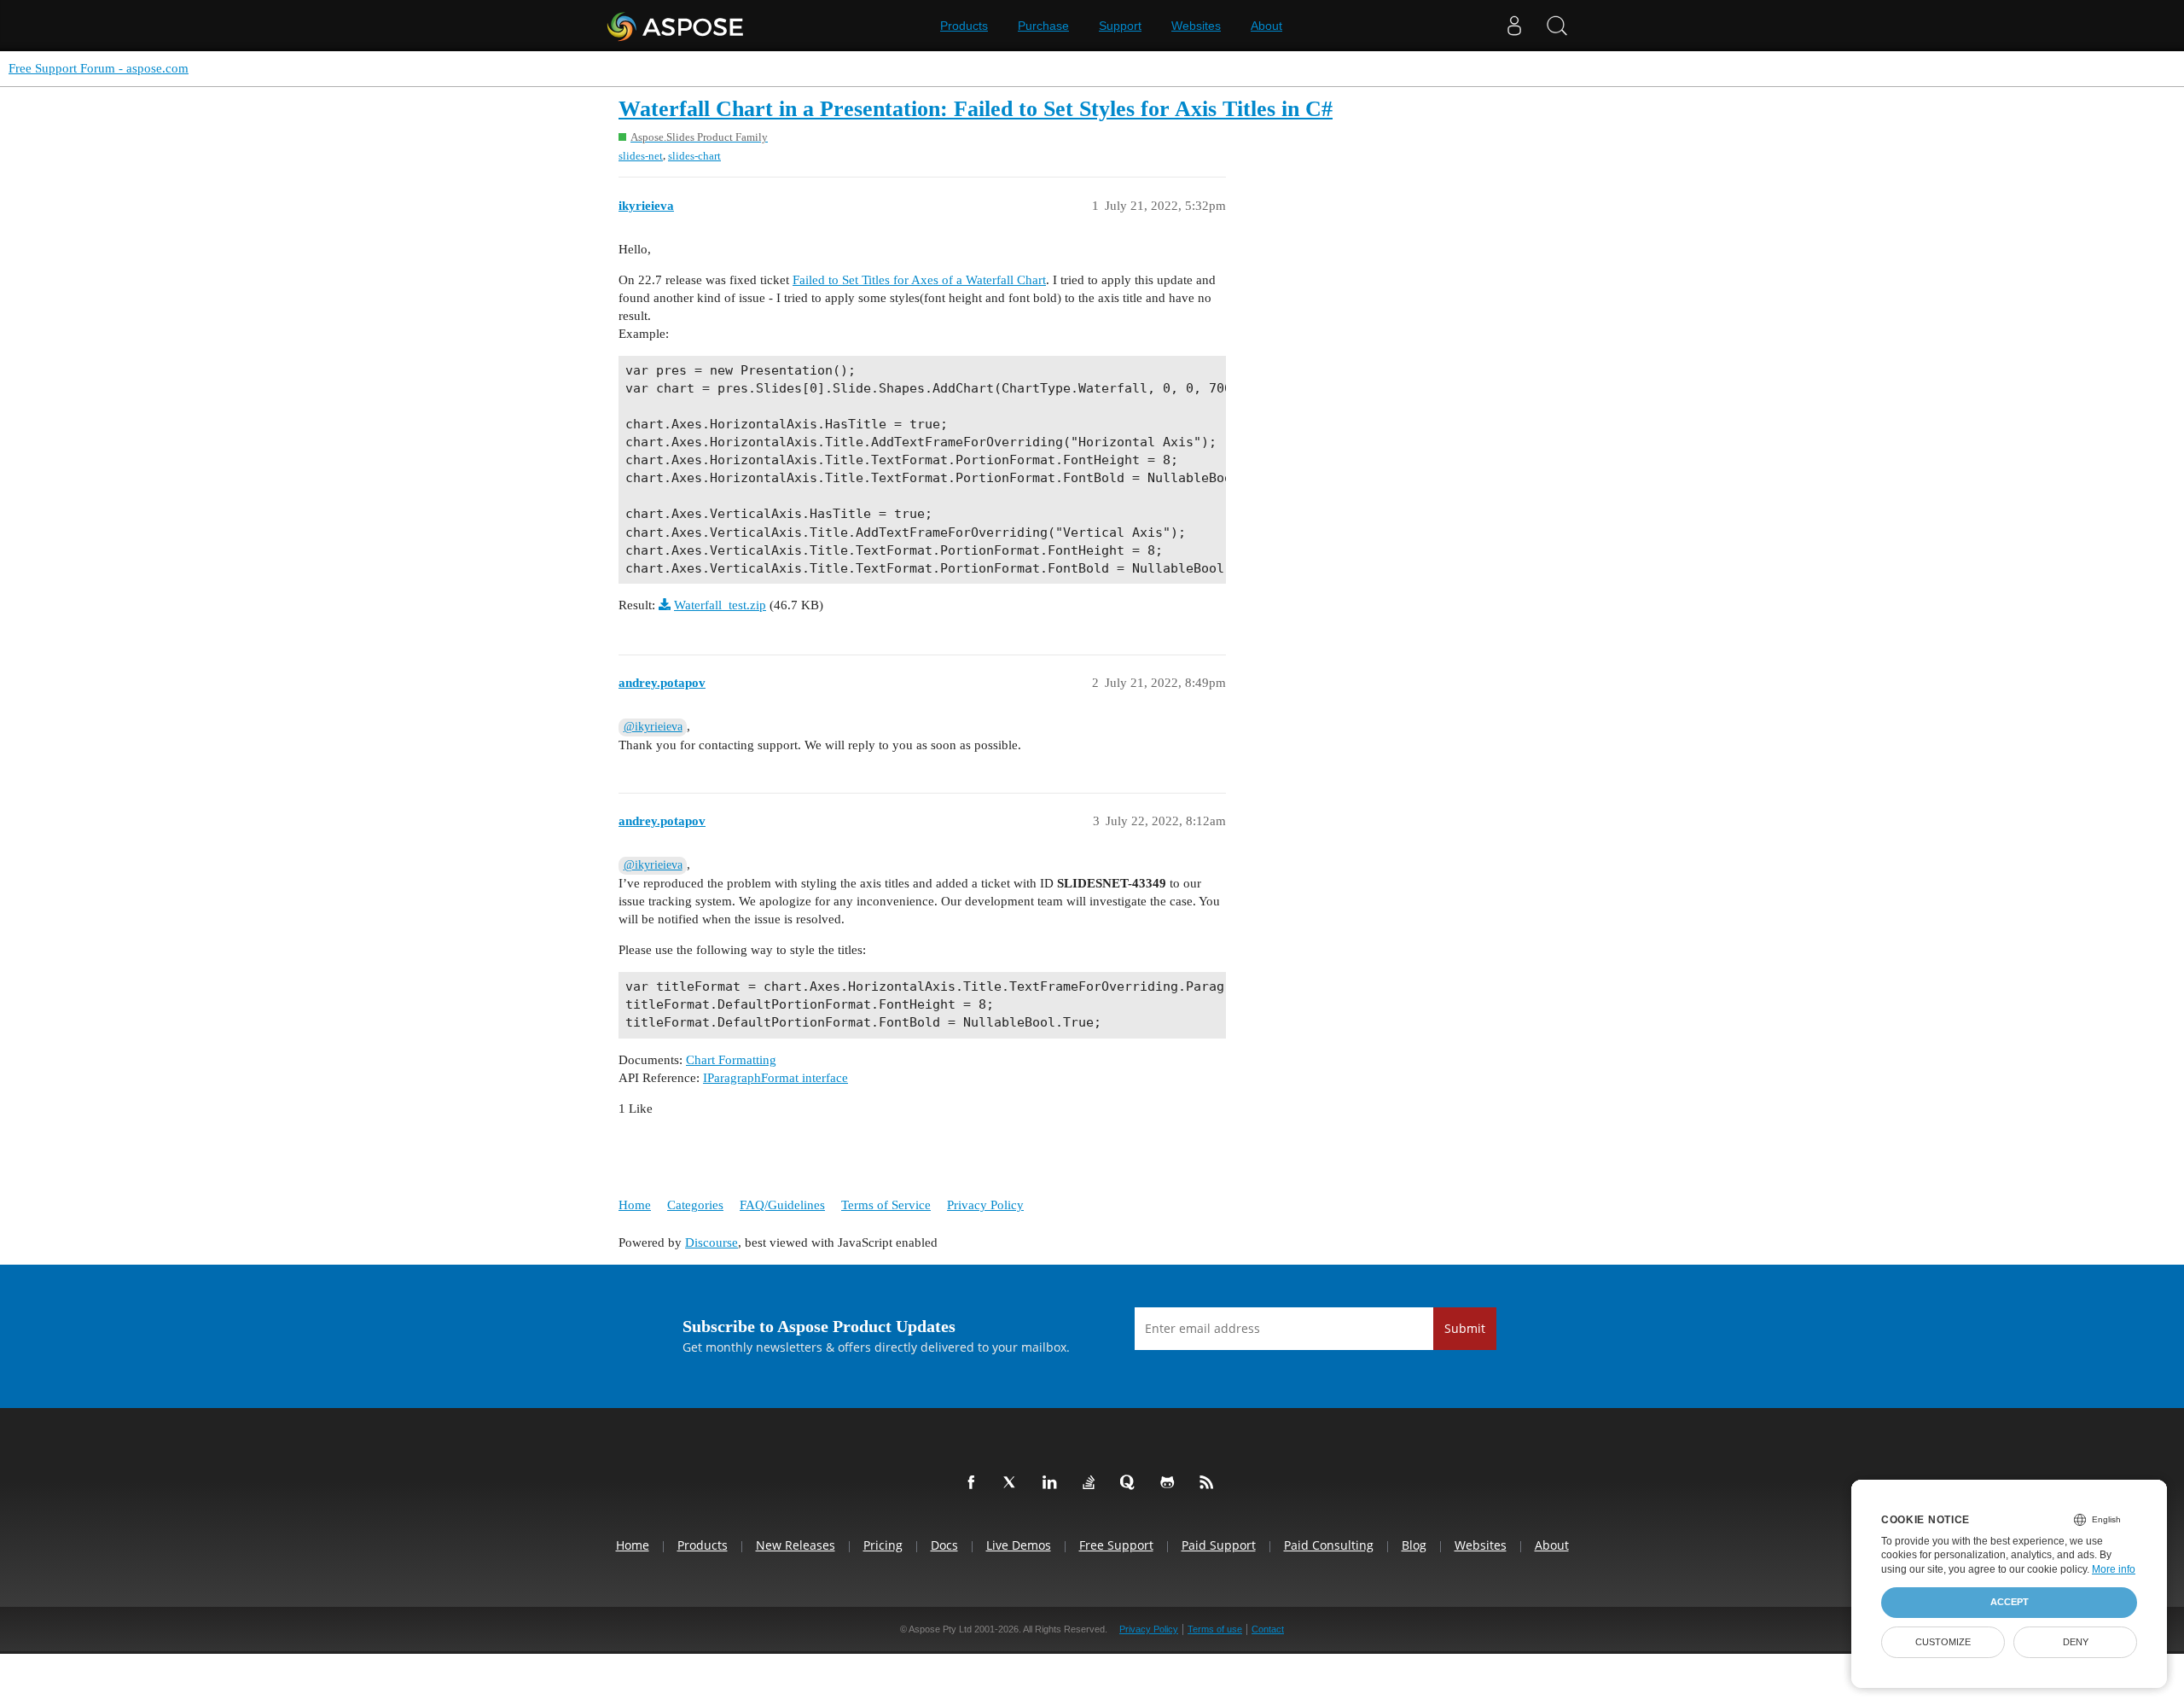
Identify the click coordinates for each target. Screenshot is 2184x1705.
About (1266, 26)
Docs (944, 1545)
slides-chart (694, 156)
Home (635, 1205)
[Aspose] (676, 26)
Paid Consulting (1329, 1545)
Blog (1414, 1545)
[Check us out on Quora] (1131, 1483)
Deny (2076, 1642)
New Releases (796, 1545)
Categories (695, 1205)
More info (2114, 1569)
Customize (1943, 1642)
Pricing (883, 1545)
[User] (1514, 26)
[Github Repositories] (1170, 1483)
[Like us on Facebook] (974, 1483)
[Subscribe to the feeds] (1210, 1483)
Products (964, 26)
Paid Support (1219, 1545)
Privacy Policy (985, 1205)
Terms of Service (886, 1205)
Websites (1196, 26)
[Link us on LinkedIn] (1053, 1483)
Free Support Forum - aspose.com (99, 68)
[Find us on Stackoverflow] (1092, 1483)
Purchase (1043, 26)
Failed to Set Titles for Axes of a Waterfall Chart (919, 280)
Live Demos (1019, 1545)
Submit (1465, 1328)
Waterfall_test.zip (720, 605)
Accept (2010, 1602)
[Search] (1557, 26)
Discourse (712, 1242)
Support (1120, 26)
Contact (1268, 1629)
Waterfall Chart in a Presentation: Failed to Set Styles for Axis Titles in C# (976, 109)
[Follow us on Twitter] (1014, 1483)
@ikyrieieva (653, 727)
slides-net (641, 156)
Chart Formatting (731, 1060)
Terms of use (1215, 1629)
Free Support (1116, 1545)
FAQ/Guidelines (782, 1205)
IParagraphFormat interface (775, 1078)
